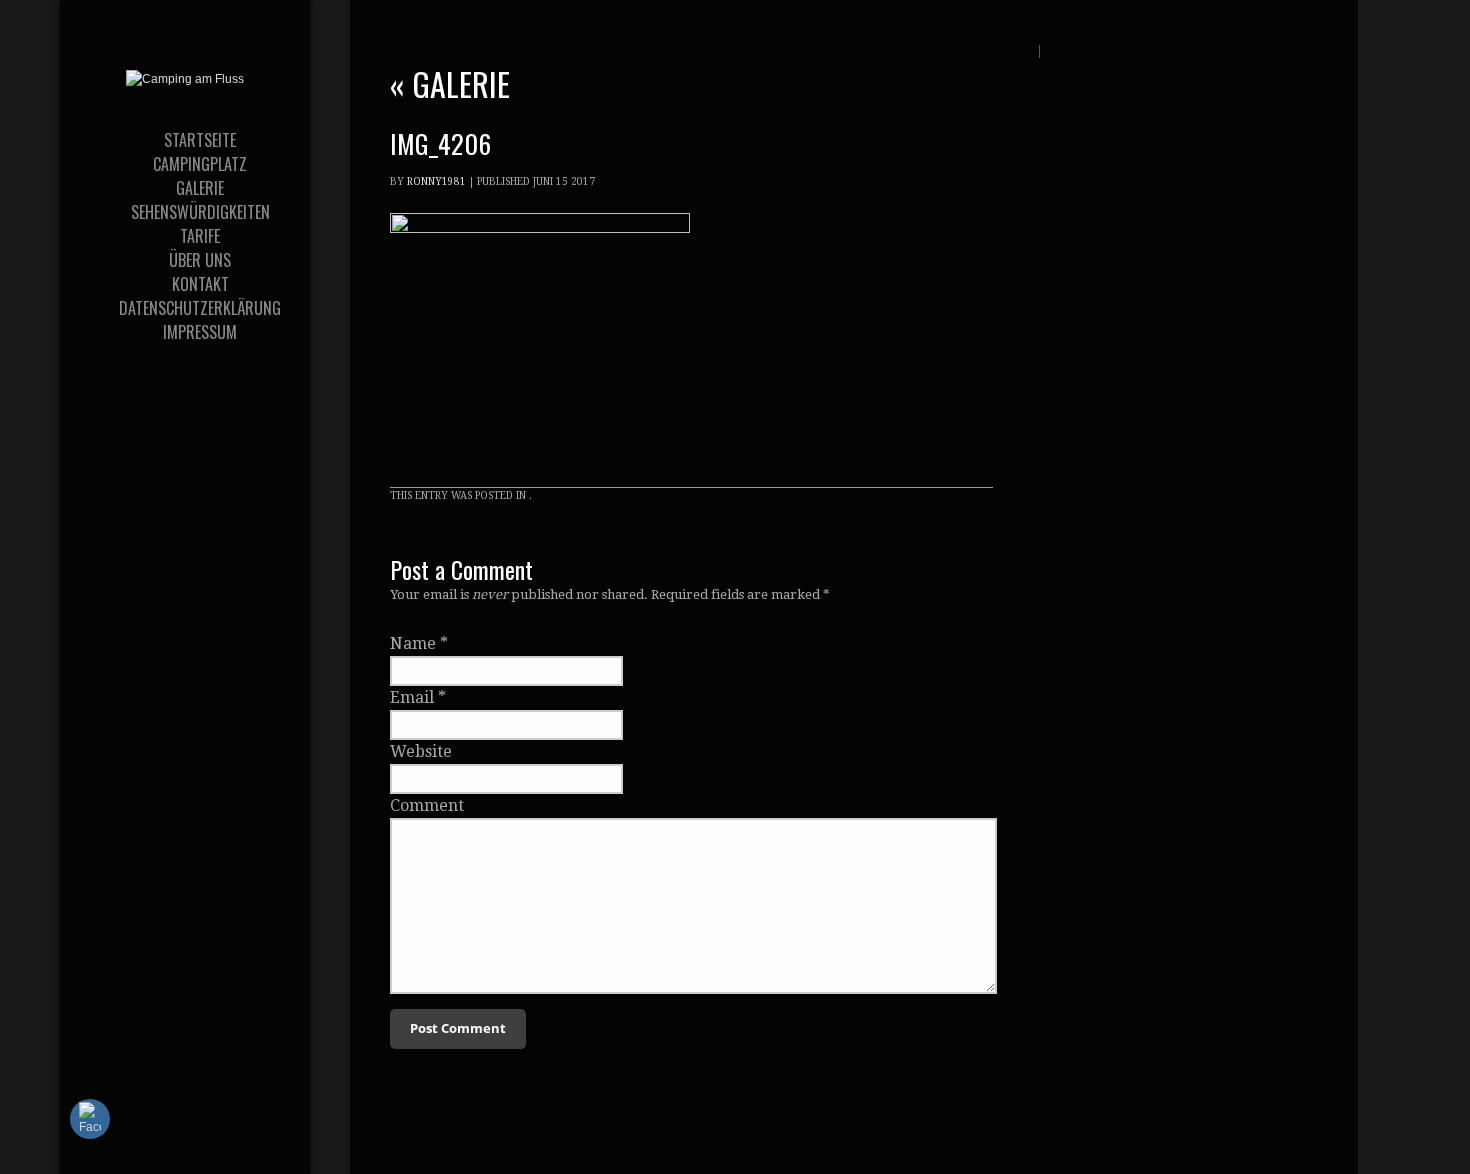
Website (421, 751)
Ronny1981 (436, 181)
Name (413, 643)
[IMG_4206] (540, 227)
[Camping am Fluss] (185, 79)
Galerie (450, 83)
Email (412, 697)
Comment (427, 805)
